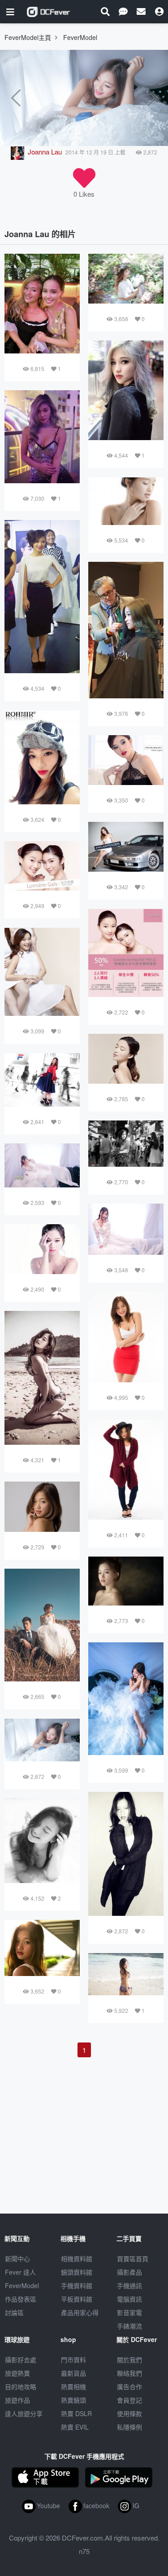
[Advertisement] (84, 2124)
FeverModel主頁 (28, 37)
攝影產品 (129, 2272)
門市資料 (73, 2360)
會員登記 (129, 2400)
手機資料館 (77, 2285)
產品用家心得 (80, 2312)
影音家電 (129, 2312)
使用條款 (129, 2413)
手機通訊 (129, 2285)
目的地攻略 (21, 2386)
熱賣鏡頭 (73, 2400)
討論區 (14, 2312)
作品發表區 (21, 2299)
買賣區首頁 (133, 2258)
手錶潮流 (129, 2326)
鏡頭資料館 (77, 2272)
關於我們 (129, 2360)
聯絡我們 (129, 2373)
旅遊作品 (17, 2400)
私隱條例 (129, 2427)
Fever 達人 (20, 2272)
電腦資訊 (129, 2299)
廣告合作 (129, 2386)
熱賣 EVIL (75, 2427)
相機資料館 (77, 2258)
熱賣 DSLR (76, 2413)
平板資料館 (77, 2299)
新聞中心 (17, 2258)
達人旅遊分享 (24, 2413)
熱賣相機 (73, 2386)
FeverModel (22, 2285)
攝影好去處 (21, 2360)
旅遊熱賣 (17, 2373)
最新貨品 (73, 2373)
